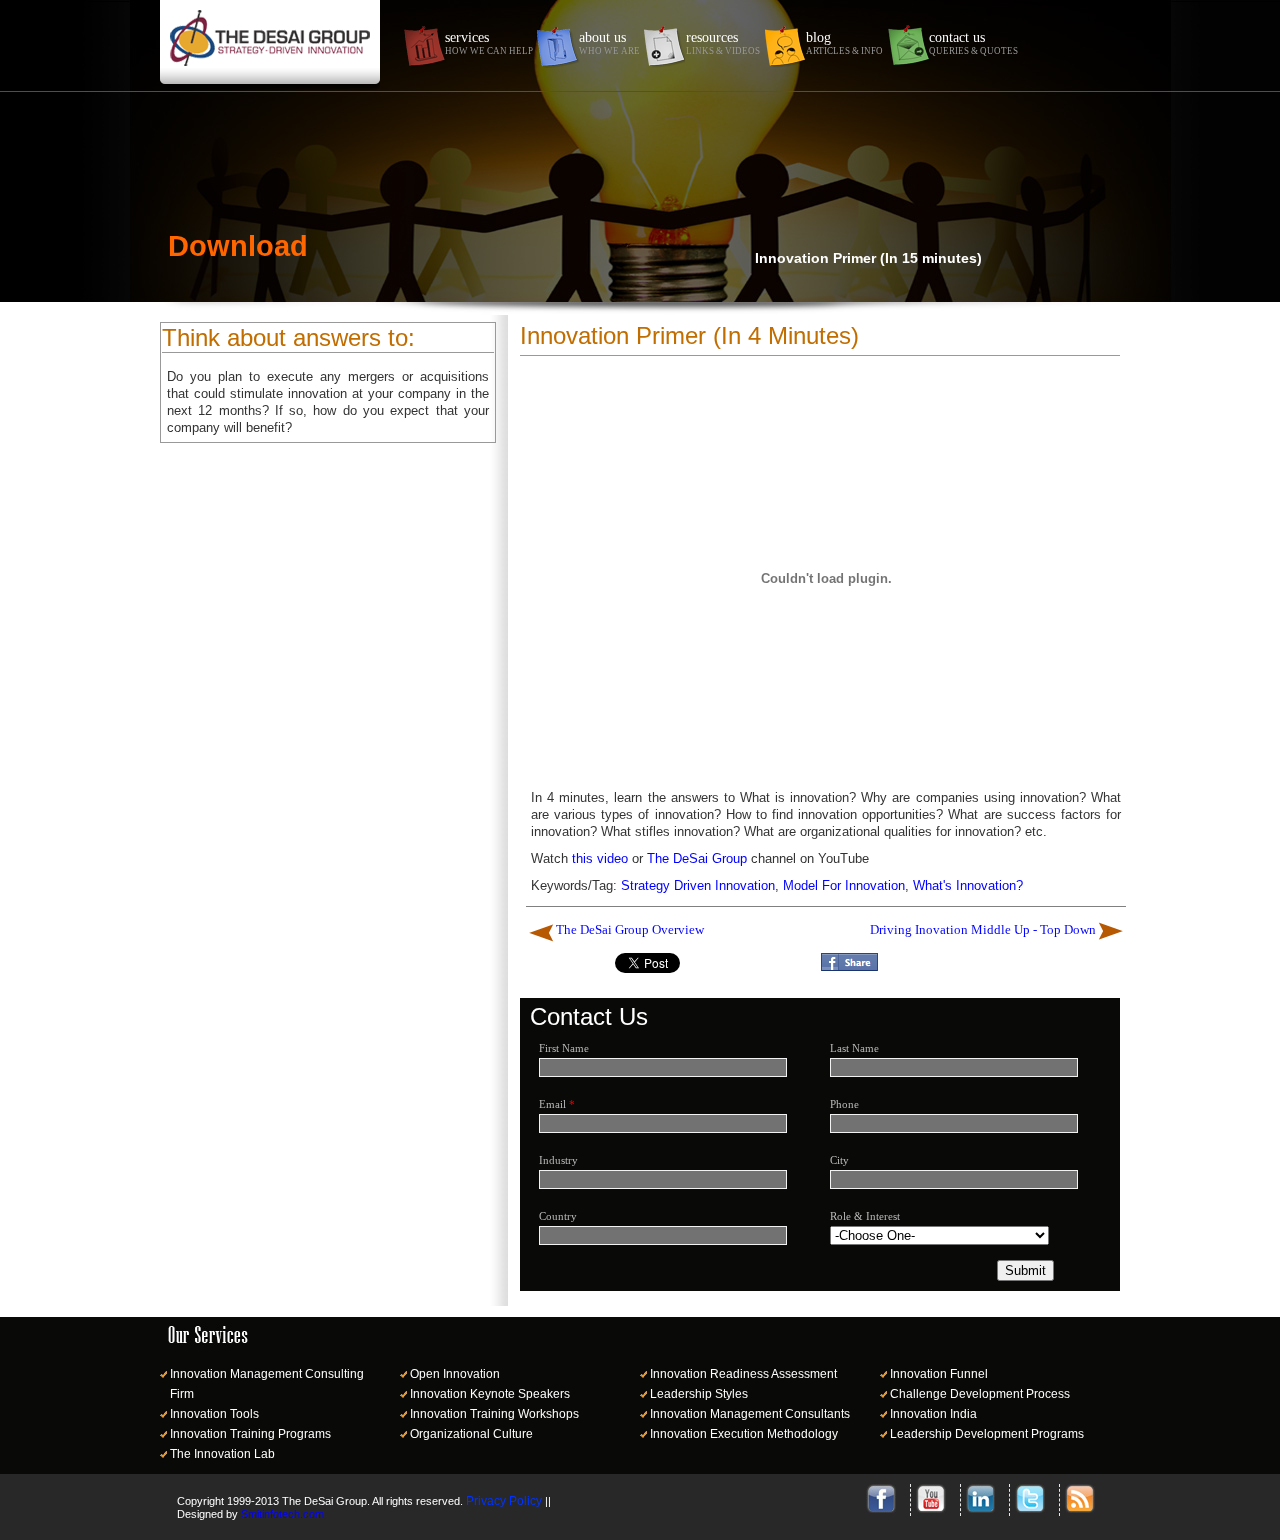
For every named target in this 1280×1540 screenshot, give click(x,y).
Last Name (854, 1048)
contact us (973, 43)
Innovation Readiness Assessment (743, 1374)
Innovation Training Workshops (494, 1414)
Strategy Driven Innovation (698, 885)
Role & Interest (865, 1216)
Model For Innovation (844, 885)
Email (557, 1104)
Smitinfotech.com (282, 1514)
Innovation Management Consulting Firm (267, 1384)
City (839, 1160)
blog (844, 43)
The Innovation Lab (222, 1454)
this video (600, 858)
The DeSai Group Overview (630, 929)
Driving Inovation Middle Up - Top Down (983, 929)
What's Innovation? (968, 885)
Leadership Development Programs (987, 1434)
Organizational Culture (471, 1434)
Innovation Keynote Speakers (490, 1394)
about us (609, 43)
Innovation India (933, 1414)
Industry (558, 1160)
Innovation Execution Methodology (744, 1434)
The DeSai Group (697, 858)
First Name (564, 1048)
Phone (844, 1104)
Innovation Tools (214, 1414)
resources (723, 43)
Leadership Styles (699, 1394)
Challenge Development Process (980, 1394)
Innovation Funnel (939, 1374)
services (489, 43)
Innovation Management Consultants (750, 1414)
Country (558, 1216)
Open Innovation (455, 1374)
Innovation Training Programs (250, 1434)
